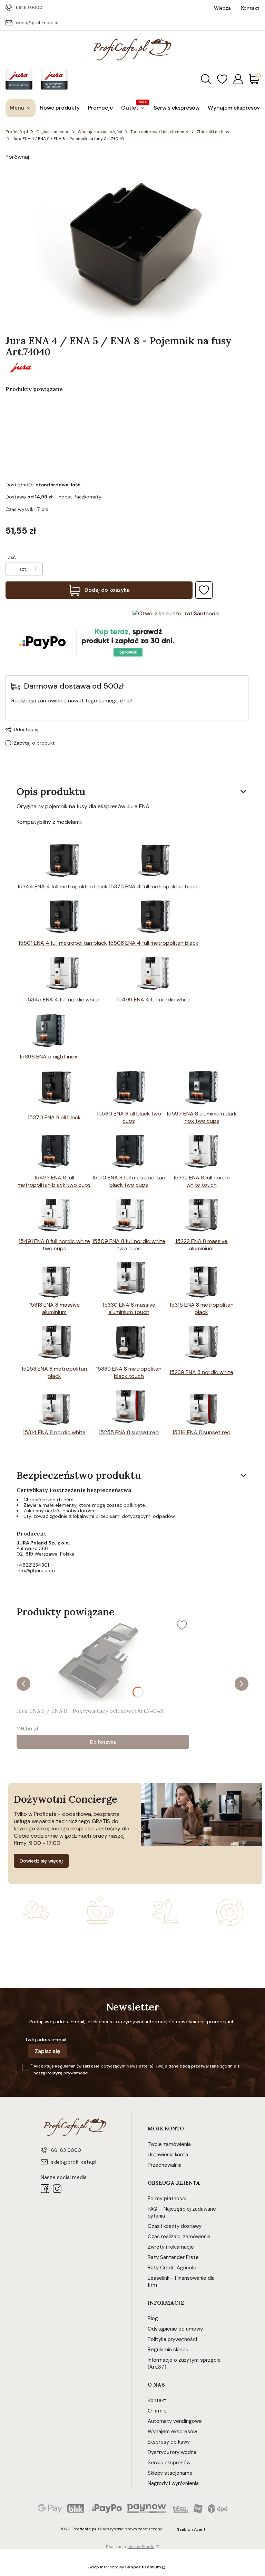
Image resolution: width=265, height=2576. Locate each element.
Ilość (11, 557)
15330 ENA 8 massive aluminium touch (129, 1308)
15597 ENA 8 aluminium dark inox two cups (202, 1117)
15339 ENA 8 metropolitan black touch (129, 1372)
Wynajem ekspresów (172, 2432)
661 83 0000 (29, 7)
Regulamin (65, 2066)
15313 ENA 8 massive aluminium (54, 1308)
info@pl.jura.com (36, 1570)
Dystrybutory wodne (172, 2452)
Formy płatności (167, 2199)
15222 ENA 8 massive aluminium (201, 1245)
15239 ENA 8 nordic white (201, 1372)
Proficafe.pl (17, 132)
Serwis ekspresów (169, 2463)
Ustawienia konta (168, 2155)
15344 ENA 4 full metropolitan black (62, 886)
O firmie (157, 2411)
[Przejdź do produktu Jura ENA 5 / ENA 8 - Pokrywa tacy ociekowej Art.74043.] (103, 1661)
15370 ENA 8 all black (54, 1117)
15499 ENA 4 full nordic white (154, 1000)
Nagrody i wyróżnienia (173, 2483)
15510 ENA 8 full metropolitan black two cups (129, 1181)
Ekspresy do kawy (169, 2442)
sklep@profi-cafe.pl (37, 23)
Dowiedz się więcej (41, 1861)
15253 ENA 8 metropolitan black (54, 1372)
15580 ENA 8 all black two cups (129, 1117)
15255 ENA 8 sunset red (129, 1432)
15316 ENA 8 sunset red (201, 1432)
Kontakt (157, 2400)
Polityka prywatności (172, 2339)
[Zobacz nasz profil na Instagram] (57, 2189)
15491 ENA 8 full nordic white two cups (54, 1245)
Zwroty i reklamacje (171, 2247)
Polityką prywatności (67, 2073)
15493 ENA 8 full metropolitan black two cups (54, 1181)
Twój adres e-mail (46, 2040)
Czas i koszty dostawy (175, 2226)
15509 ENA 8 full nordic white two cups (129, 1245)
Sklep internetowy (125, 2567)
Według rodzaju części (100, 132)
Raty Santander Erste (173, 2257)
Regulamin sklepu (168, 2350)
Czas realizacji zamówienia (179, 2237)
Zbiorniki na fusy (213, 132)
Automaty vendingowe (175, 2421)
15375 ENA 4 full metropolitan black (154, 886)
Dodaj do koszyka (107, 590)
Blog (153, 2318)
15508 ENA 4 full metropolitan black (153, 943)
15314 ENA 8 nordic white (54, 1432)
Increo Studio (141, 2547)
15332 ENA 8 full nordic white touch (202, 1181)
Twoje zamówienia (169, 2144)
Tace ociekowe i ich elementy (159, 132)
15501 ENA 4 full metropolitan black (63, 943)
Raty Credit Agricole (172, 2268)
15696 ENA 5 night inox (48, 1057)
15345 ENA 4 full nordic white (63, 1000)
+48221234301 (33, 1565)
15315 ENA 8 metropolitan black (202, 1308)
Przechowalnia (165, 2165)
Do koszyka (103, 1742)
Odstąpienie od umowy (175, 2329)
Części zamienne (53, 132)
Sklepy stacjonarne (170, 2473)
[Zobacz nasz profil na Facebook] (45, 2189)
